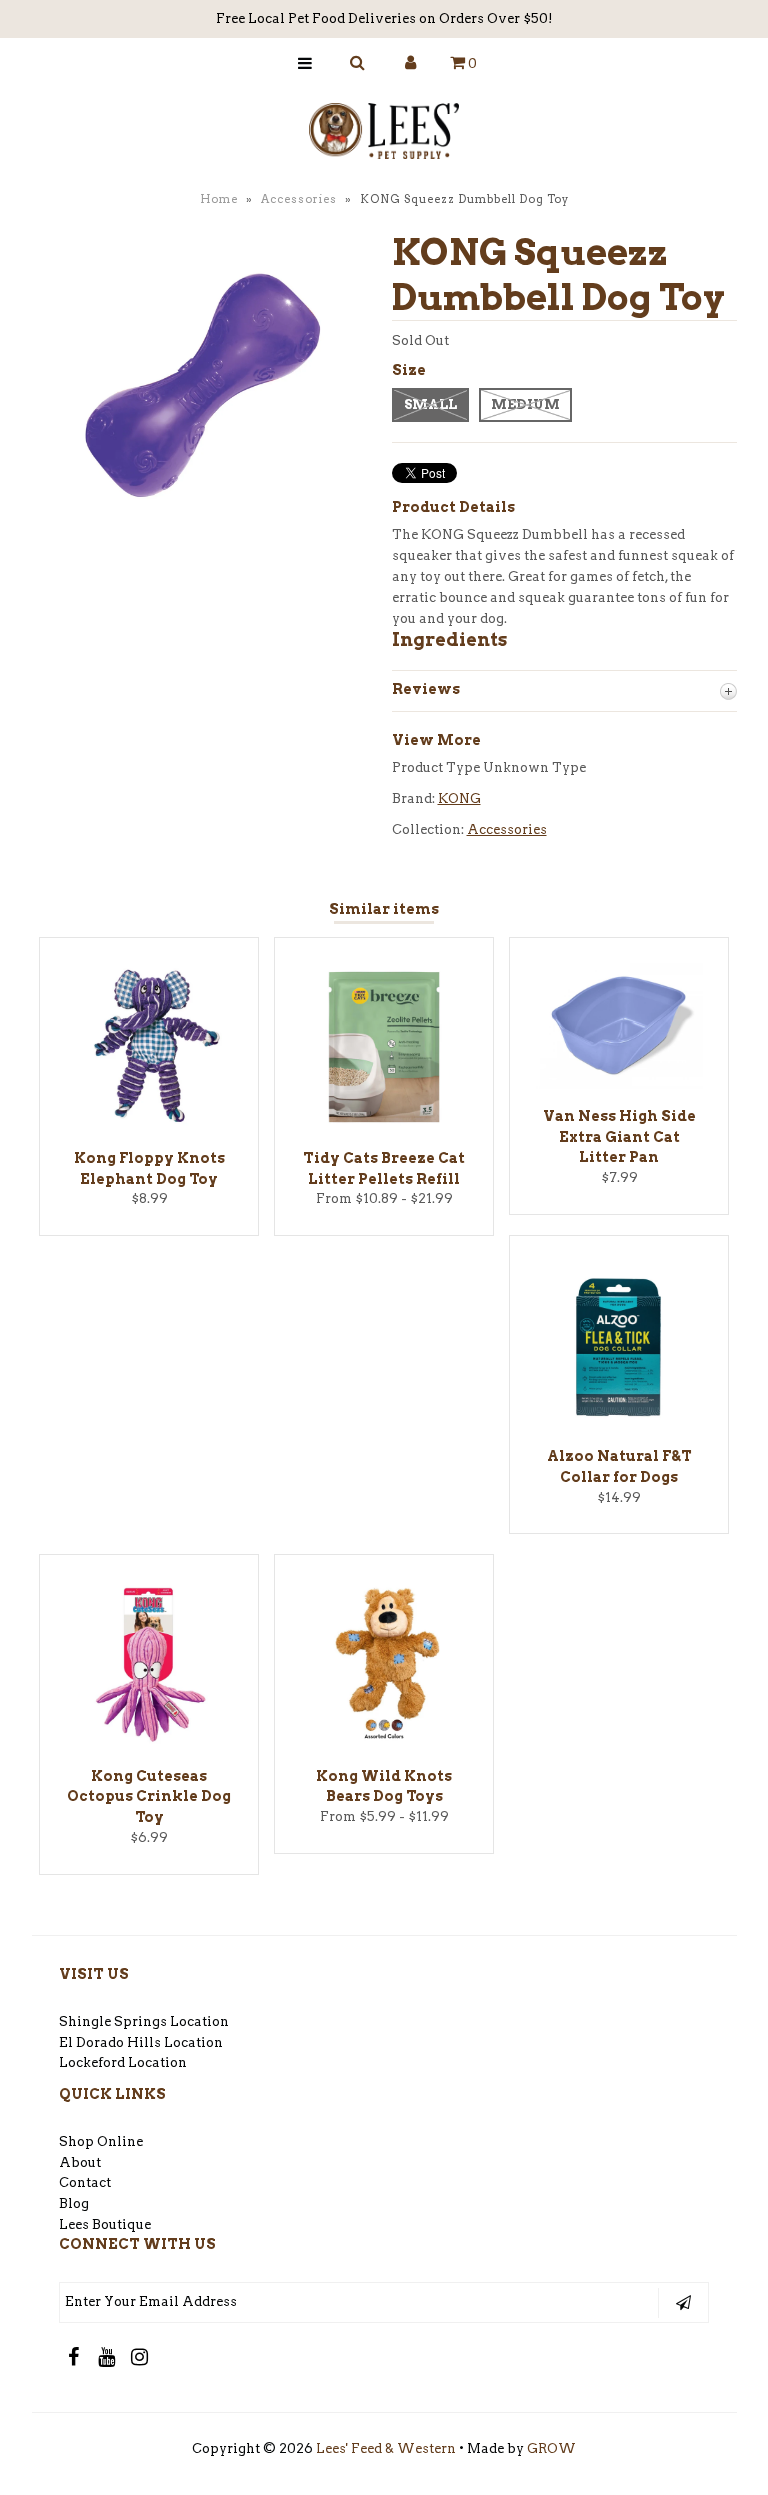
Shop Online (101, 2141)
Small (430, 404)
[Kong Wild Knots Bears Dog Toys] (384, 1744)
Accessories (299, 199)
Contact (85, 2182)
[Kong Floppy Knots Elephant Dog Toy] (149, 1126)
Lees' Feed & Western (386, 2448)
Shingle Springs (113, 2021)
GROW (551, 2448)
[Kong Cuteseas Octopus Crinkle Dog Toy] (149, 1744)
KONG (459, 798)
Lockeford (93, 2062)
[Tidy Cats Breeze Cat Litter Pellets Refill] (384, 1126)
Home (219, 199)
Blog (74, 2203)
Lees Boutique (105, 2224)
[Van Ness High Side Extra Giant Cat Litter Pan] (619, 1084)
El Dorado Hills (110, 2042)
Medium (525, 404)
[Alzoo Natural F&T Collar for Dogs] (619, 1424)
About (80, 2162)
